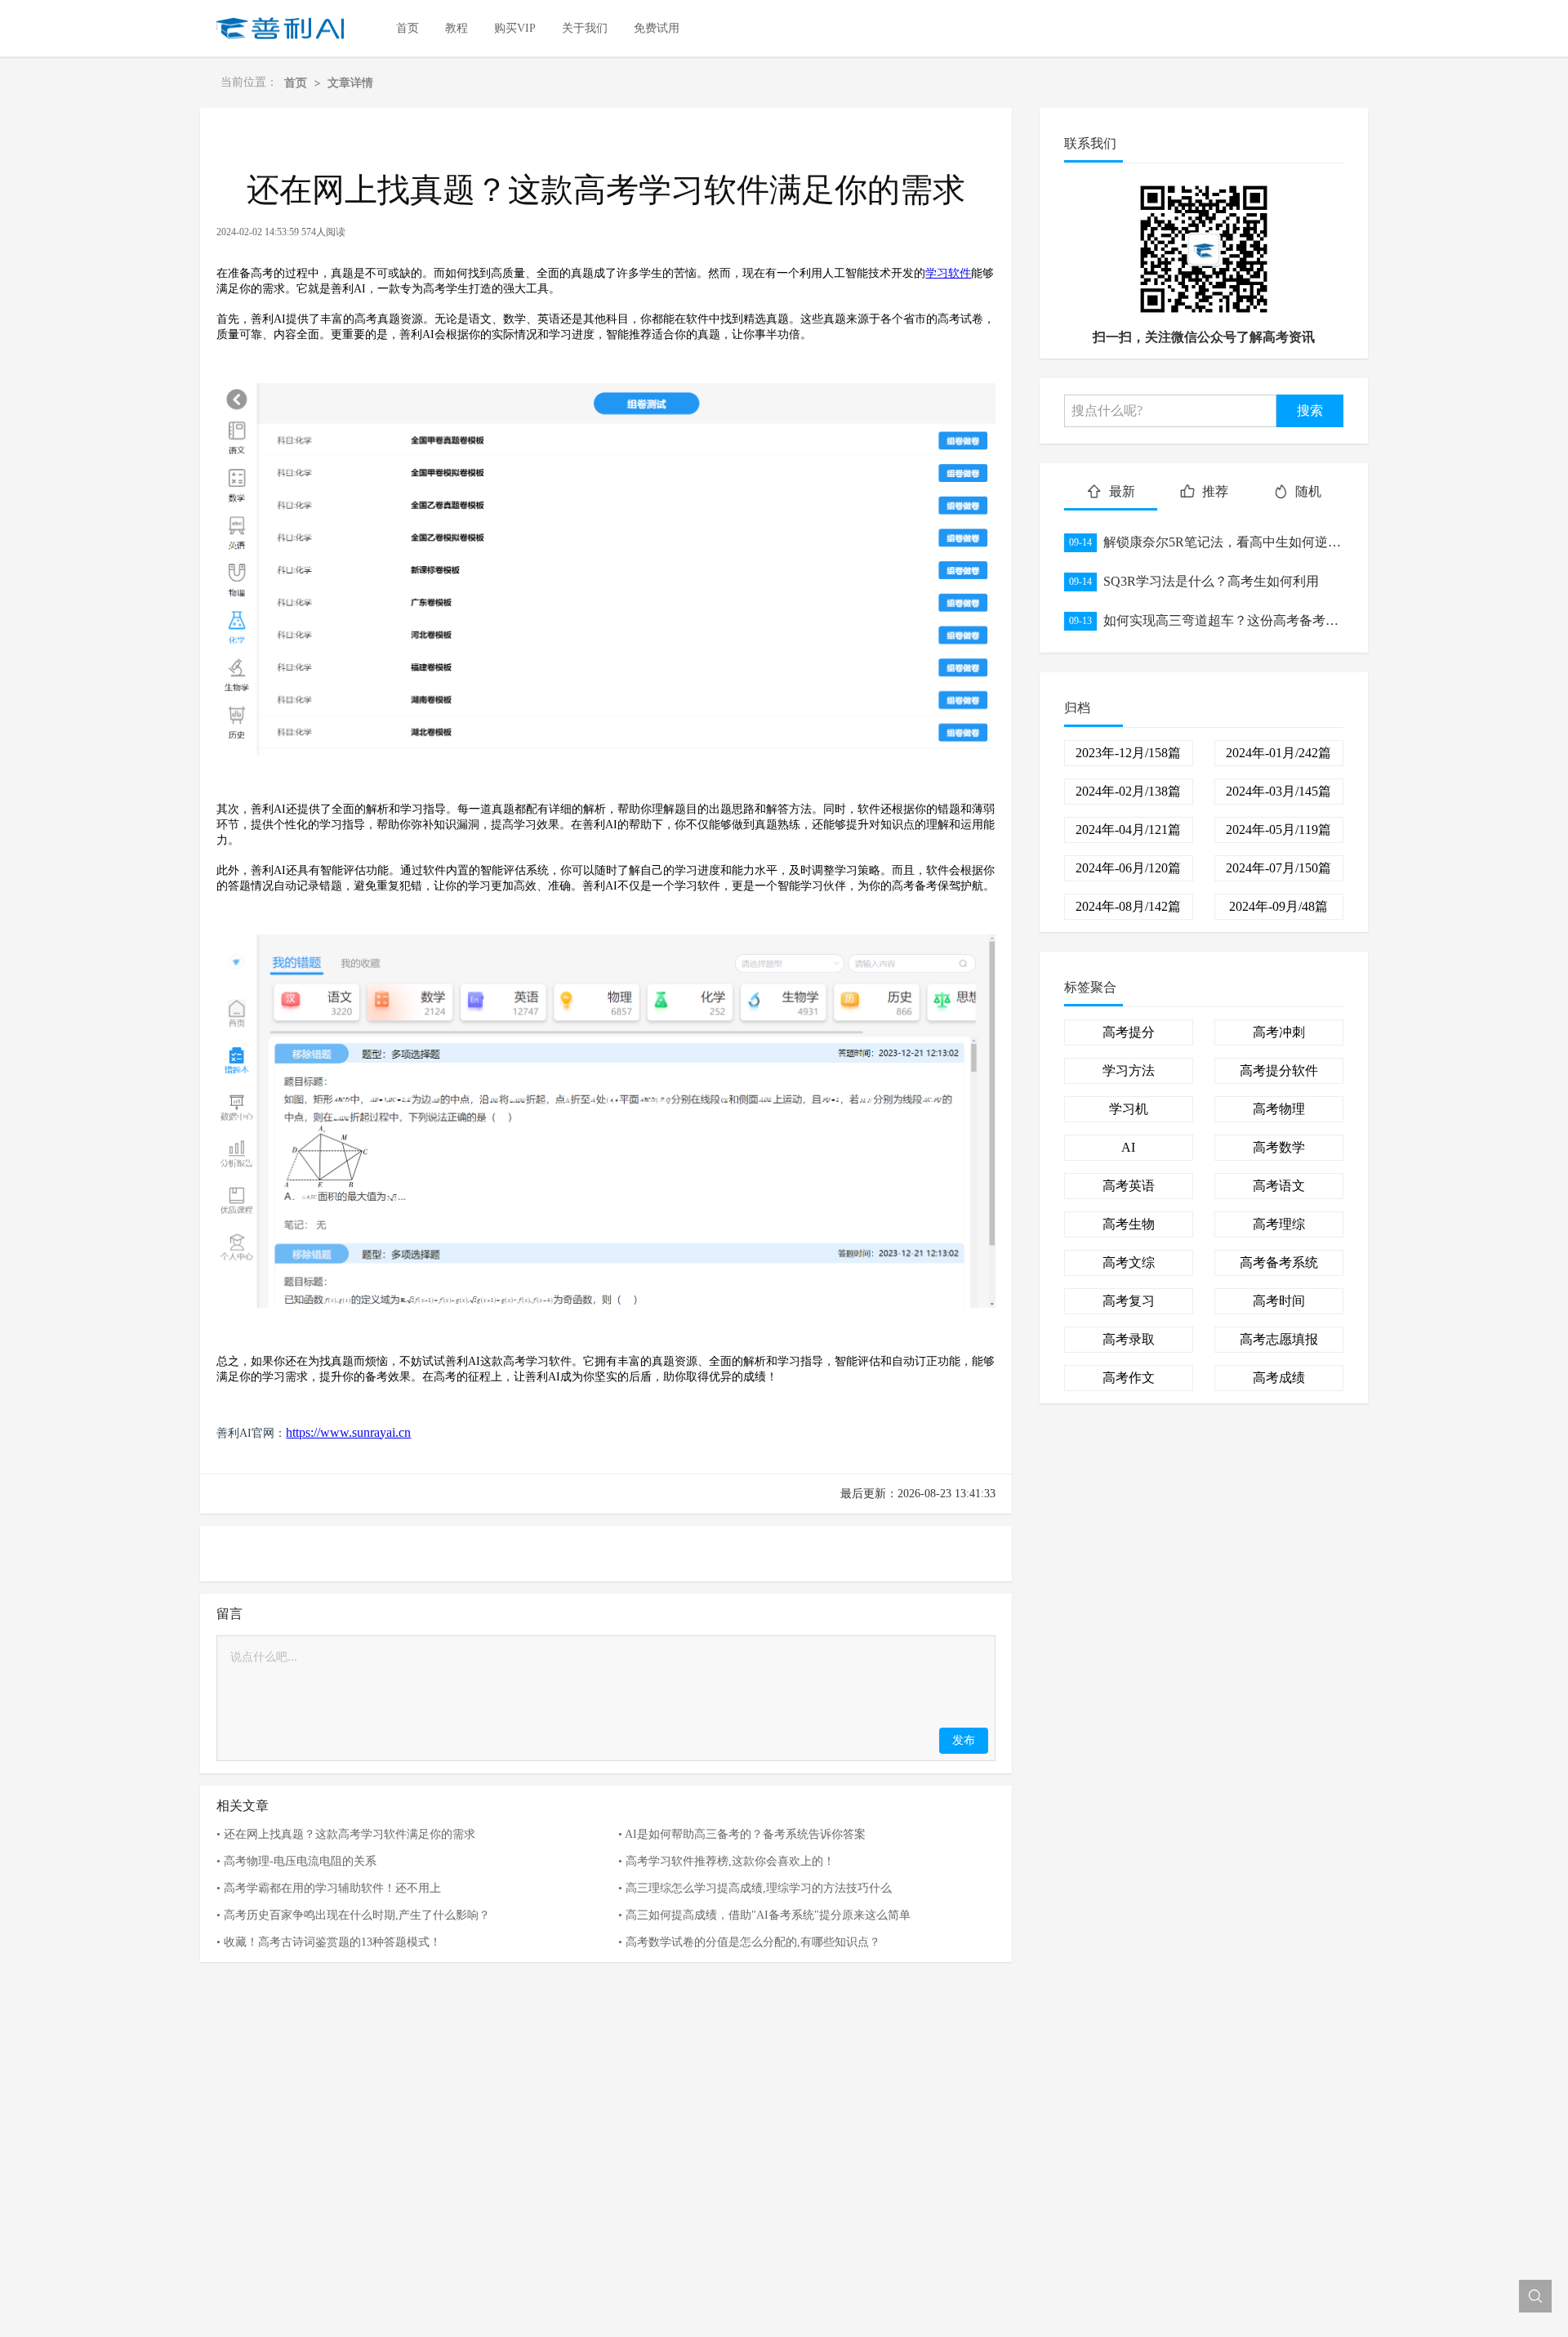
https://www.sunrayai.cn (348, 1432)
